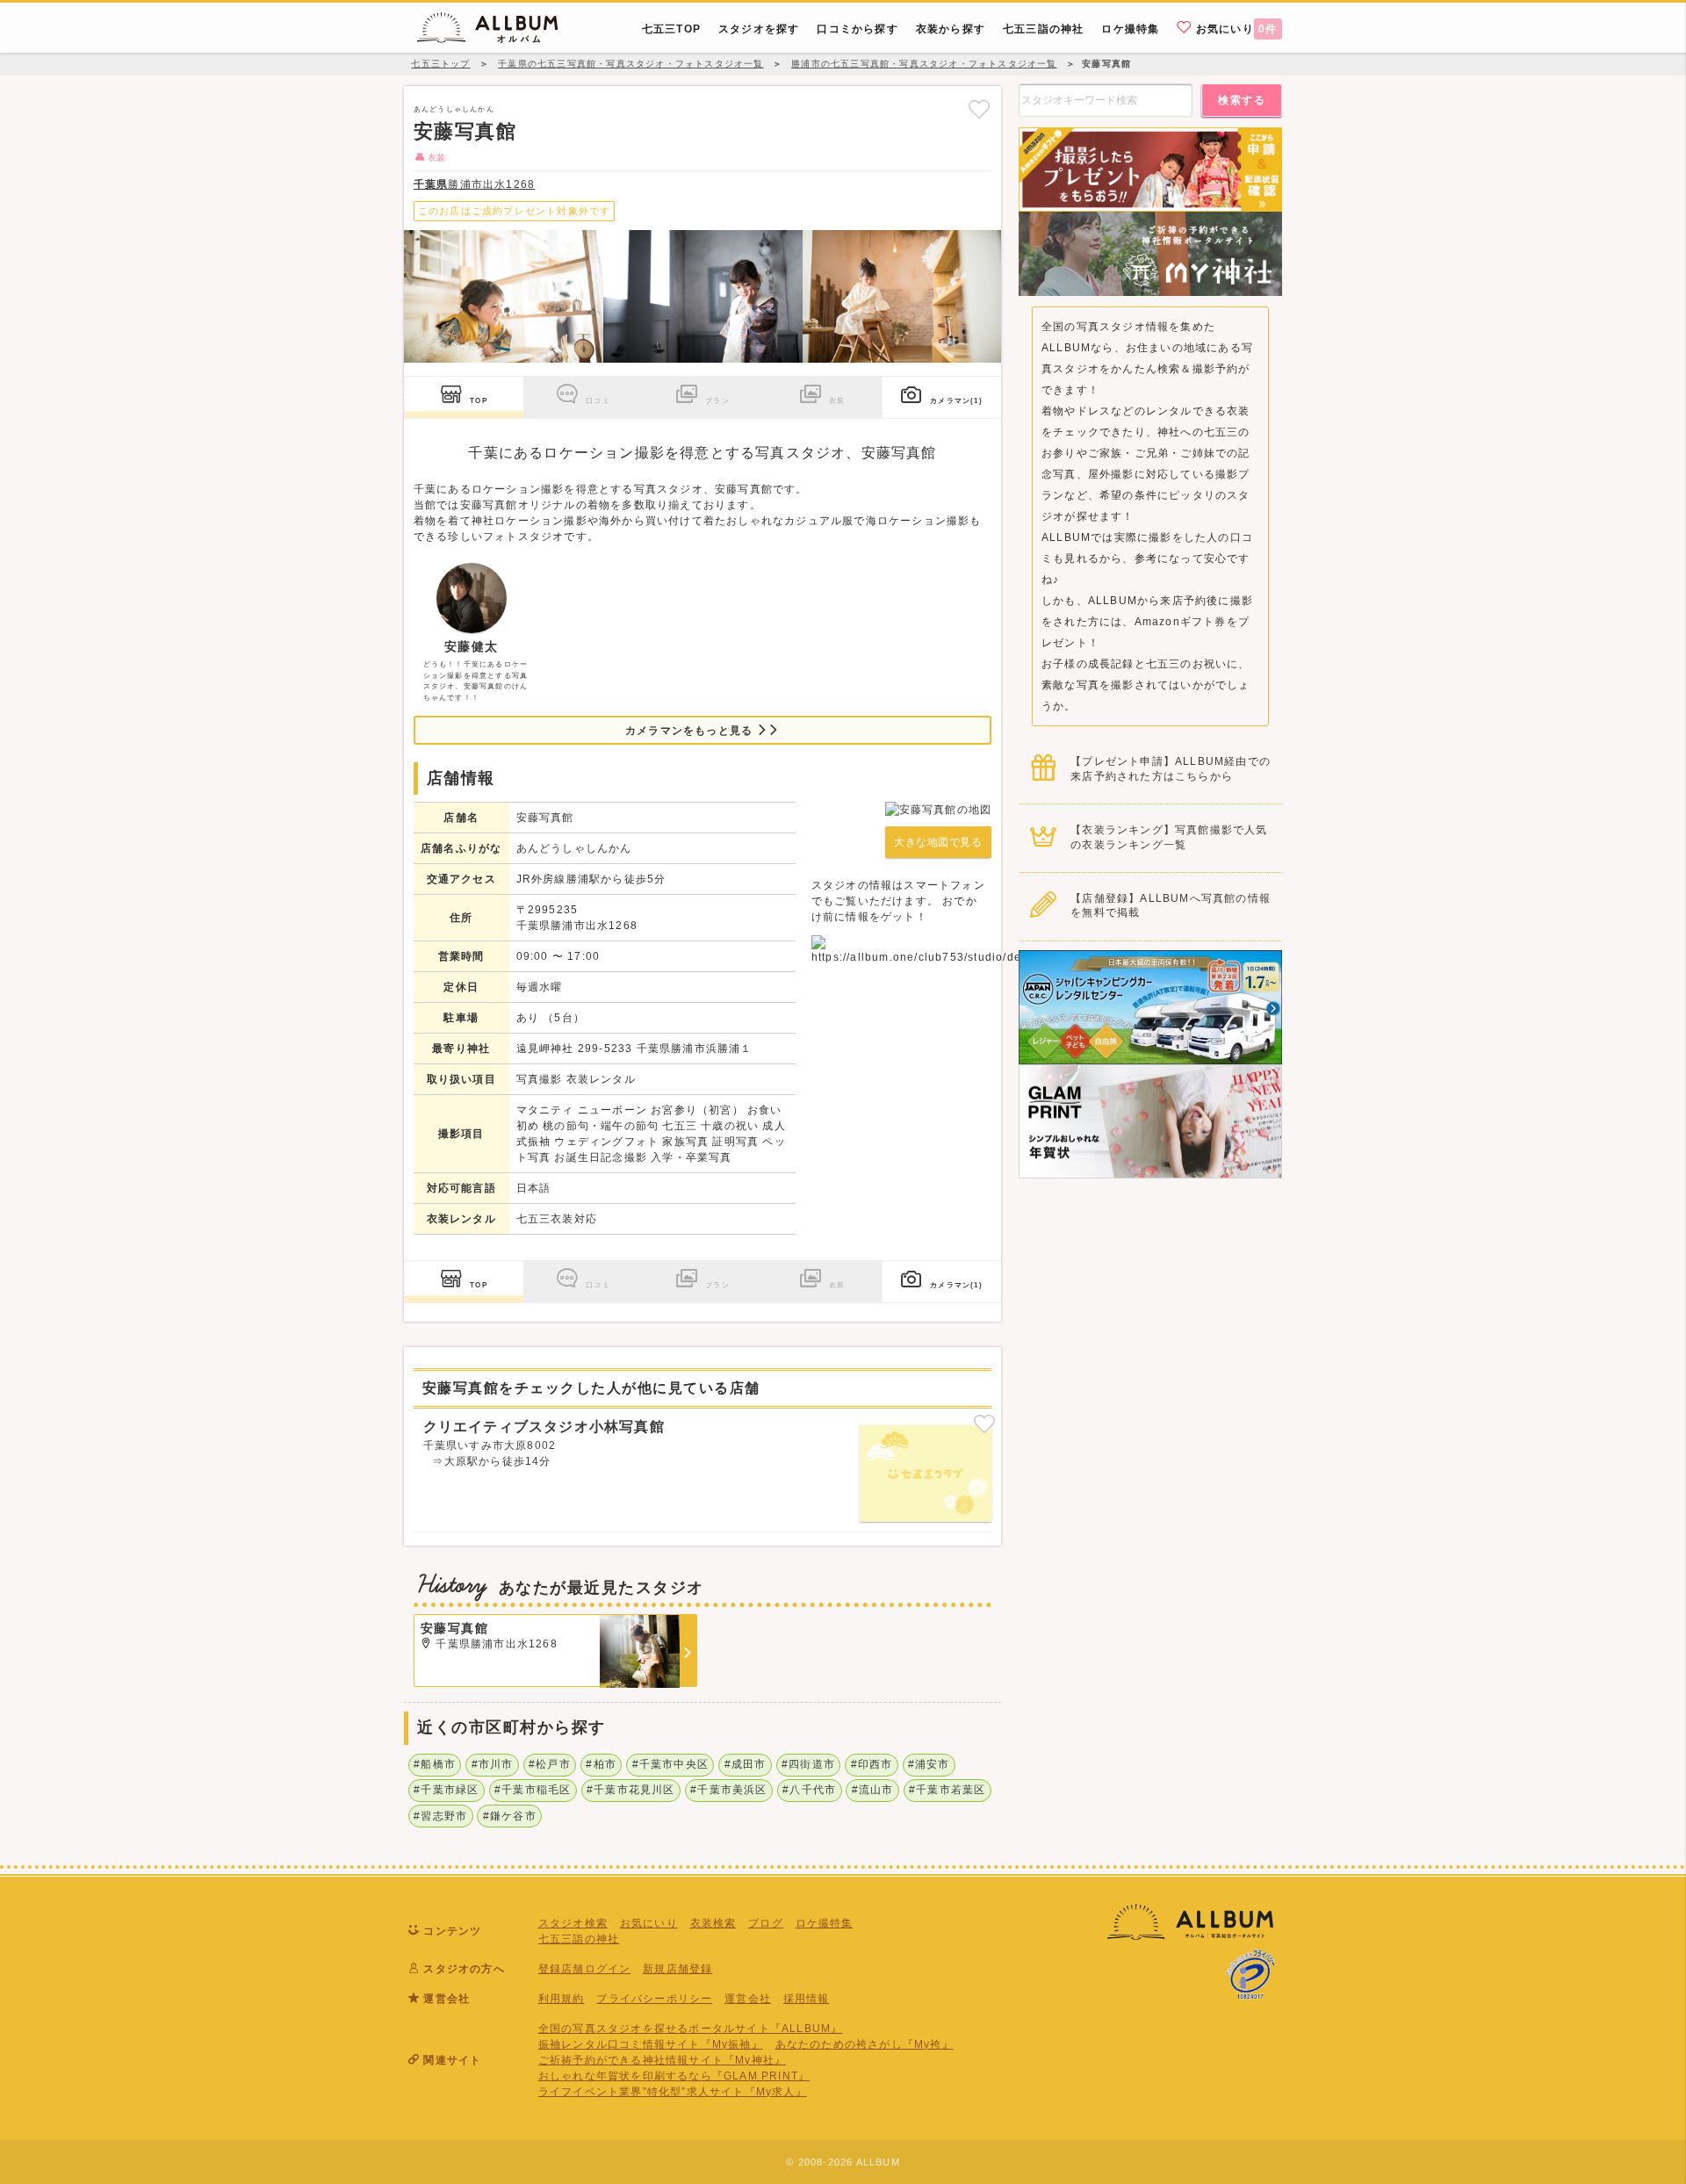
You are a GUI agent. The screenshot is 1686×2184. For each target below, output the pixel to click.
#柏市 (601, 1764)
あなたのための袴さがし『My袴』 (865, 2044)
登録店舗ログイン (585, 1969)
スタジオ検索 (573, 1923)
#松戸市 (550, 1764)
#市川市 (493, 1764)
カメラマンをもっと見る (691, 731)
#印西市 (872, 1764)
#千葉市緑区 (446, 1790)
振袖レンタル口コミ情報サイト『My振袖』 (651, 2044)
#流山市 (873, 1790)
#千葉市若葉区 (947, 1790)
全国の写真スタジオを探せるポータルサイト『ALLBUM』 (691, 2029)
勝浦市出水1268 (474, 184)
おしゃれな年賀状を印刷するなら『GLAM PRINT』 (674, 2076)
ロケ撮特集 (825, 1923)
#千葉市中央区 (670, 1764)
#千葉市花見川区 (631, 1790)
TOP (479, 400)
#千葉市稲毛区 (533, 1790)
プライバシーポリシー (654, 1999)
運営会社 (748, 1999)
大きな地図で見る (938, 842)
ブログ (766, 1923)
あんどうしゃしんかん (454, 109)
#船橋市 (435, 1764)
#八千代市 (809, 1790)
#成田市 (746, 1764)
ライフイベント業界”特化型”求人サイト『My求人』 (673, 2092)
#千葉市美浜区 (728, 1790)
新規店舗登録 (677, 1969)
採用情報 (807, 1999)
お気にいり (1235, 29)
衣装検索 (713, 1923)
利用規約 (562, 1999)
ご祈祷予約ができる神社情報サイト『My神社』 (662, 2060)
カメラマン (956, 400)
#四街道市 (808, 1764)
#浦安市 (929, 1764)
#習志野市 (440, 1816)
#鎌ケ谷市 (510, 1816)
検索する (1242, 100)
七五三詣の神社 (579, 1939)
